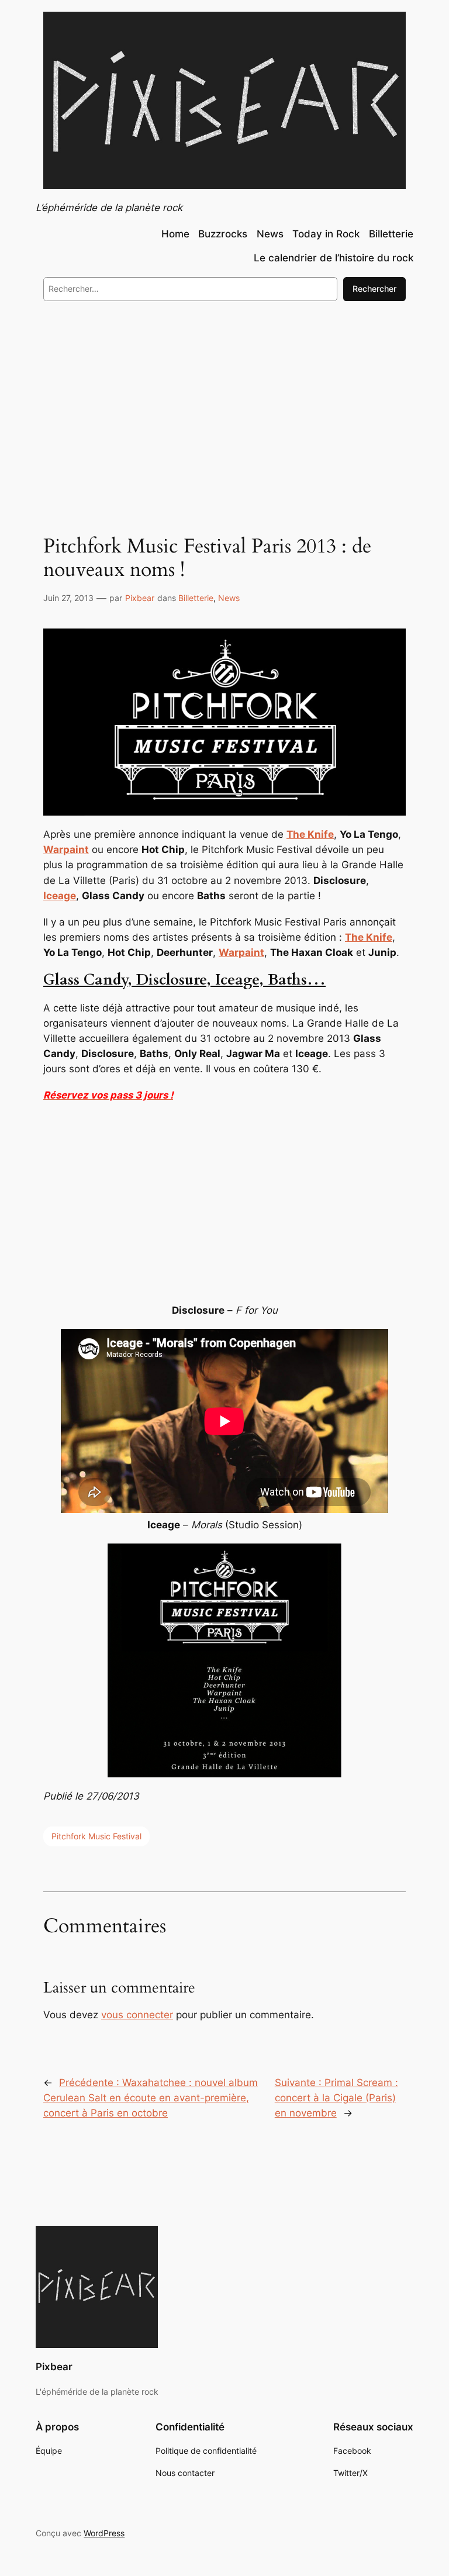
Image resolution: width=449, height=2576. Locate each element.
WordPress (104, 2533)
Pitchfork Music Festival (96, 1836)
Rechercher (374, 289)
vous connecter (137, 2015)
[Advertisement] (224, 406)
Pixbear (140, 598)
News (229, 598)
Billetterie (196, 598)
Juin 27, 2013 (68, 598)
